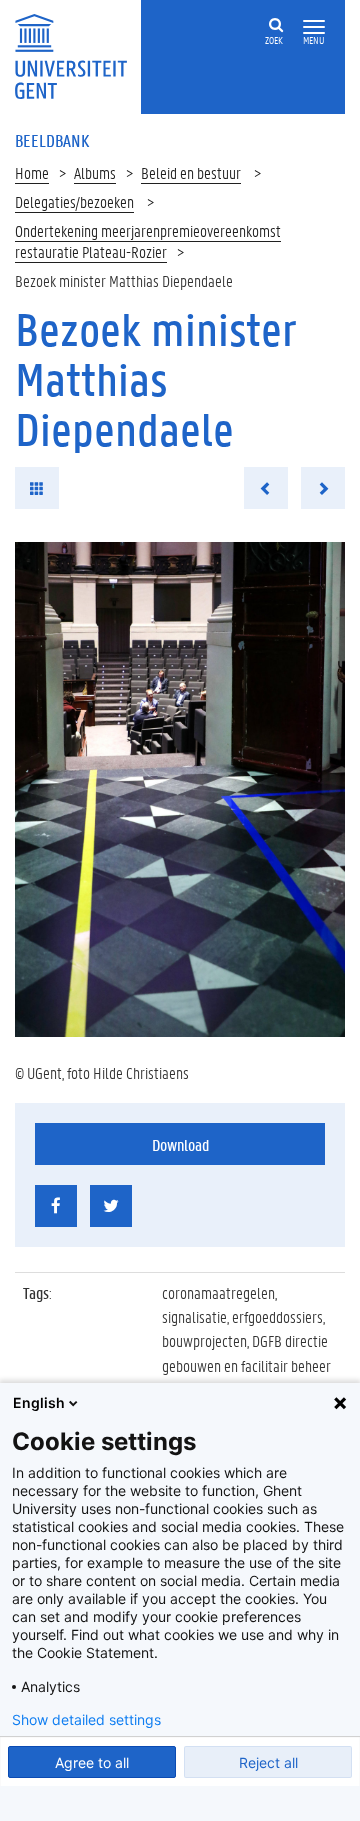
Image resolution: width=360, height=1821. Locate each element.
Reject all (268, 1762)
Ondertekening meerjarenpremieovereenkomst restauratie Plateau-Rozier (148, 241)
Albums (95, 172)
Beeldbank (52, 140)
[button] (314, 27)
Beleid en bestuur (191, 172)
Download (180, 1144)
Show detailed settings (86, 1720)
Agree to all (92, 1762)
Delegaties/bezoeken (74, 201)
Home (32, 172)
